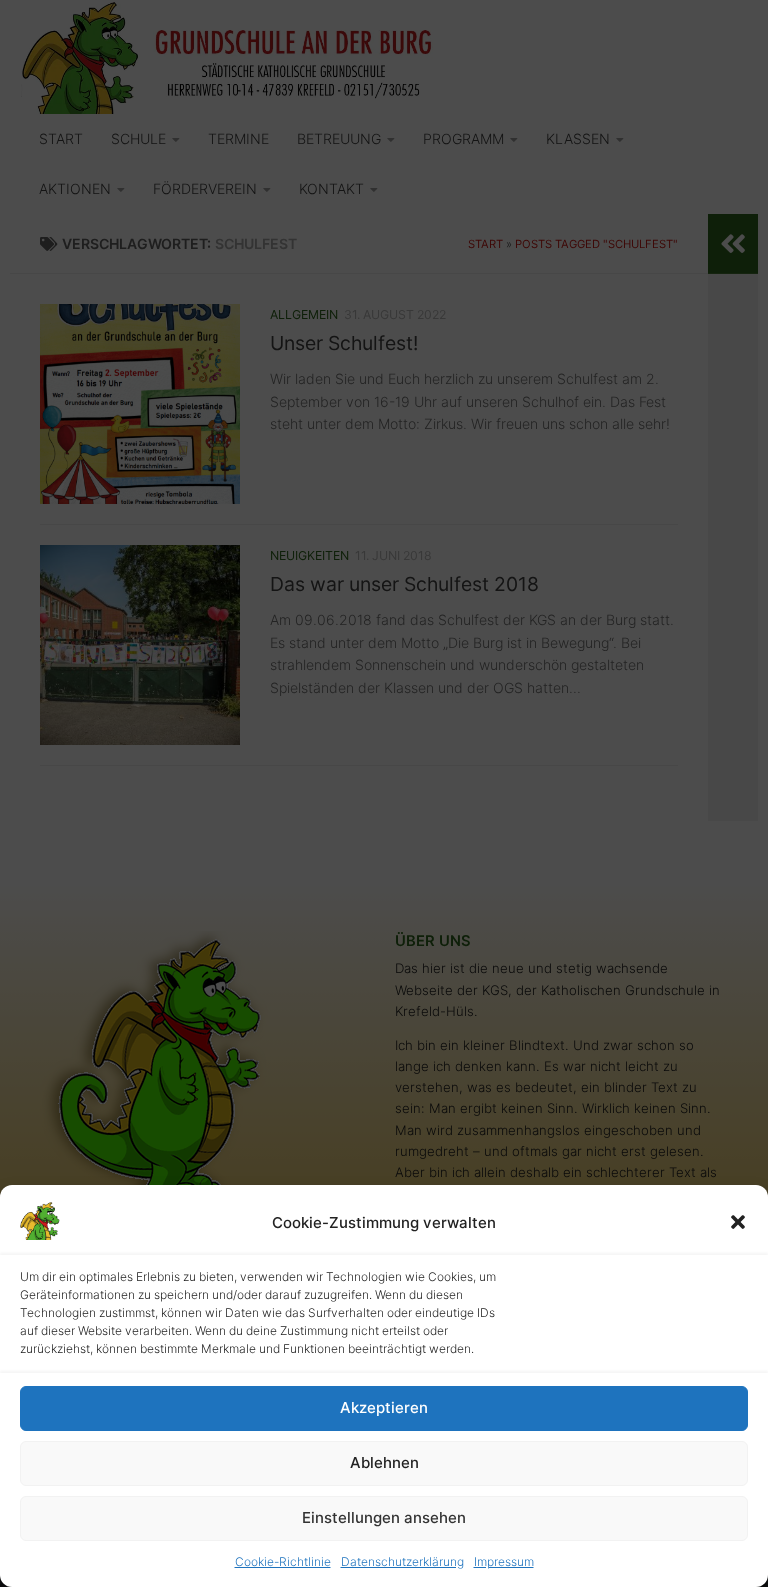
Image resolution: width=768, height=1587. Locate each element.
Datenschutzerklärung (402, 1561)
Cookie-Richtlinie (283, 1561)
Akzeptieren (384, 1407)
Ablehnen (384, 1462)
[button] (738, 1222)
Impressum (504, 1561)
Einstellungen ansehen (384, 1517)
